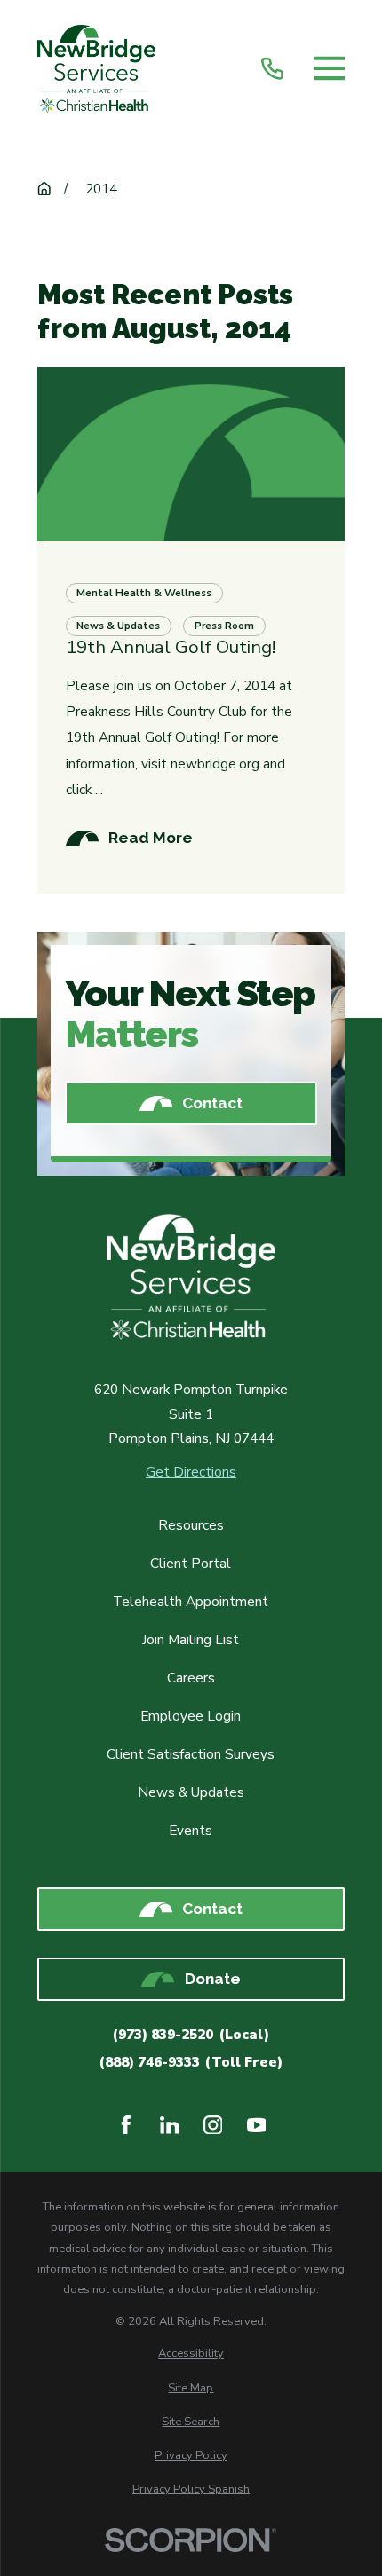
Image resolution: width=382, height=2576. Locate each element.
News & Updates (191, 1792)
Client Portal (191, 1563)
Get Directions (191, 1472)
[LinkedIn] (170, 2125)
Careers (191, 1678)
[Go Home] (44, 189)
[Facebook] (126, 2125)
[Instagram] (213, 2125)
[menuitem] (191, 2353)
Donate (213, 1979)
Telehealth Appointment (191, 1601)
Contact (212, 1103)
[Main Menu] (330, 69)
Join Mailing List (191, 1639)
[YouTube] (257, 2125)
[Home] (96, 69)
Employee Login (191, 1716)
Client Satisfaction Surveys (191, 1754)
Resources (191, 1525)
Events (191, 1830)
